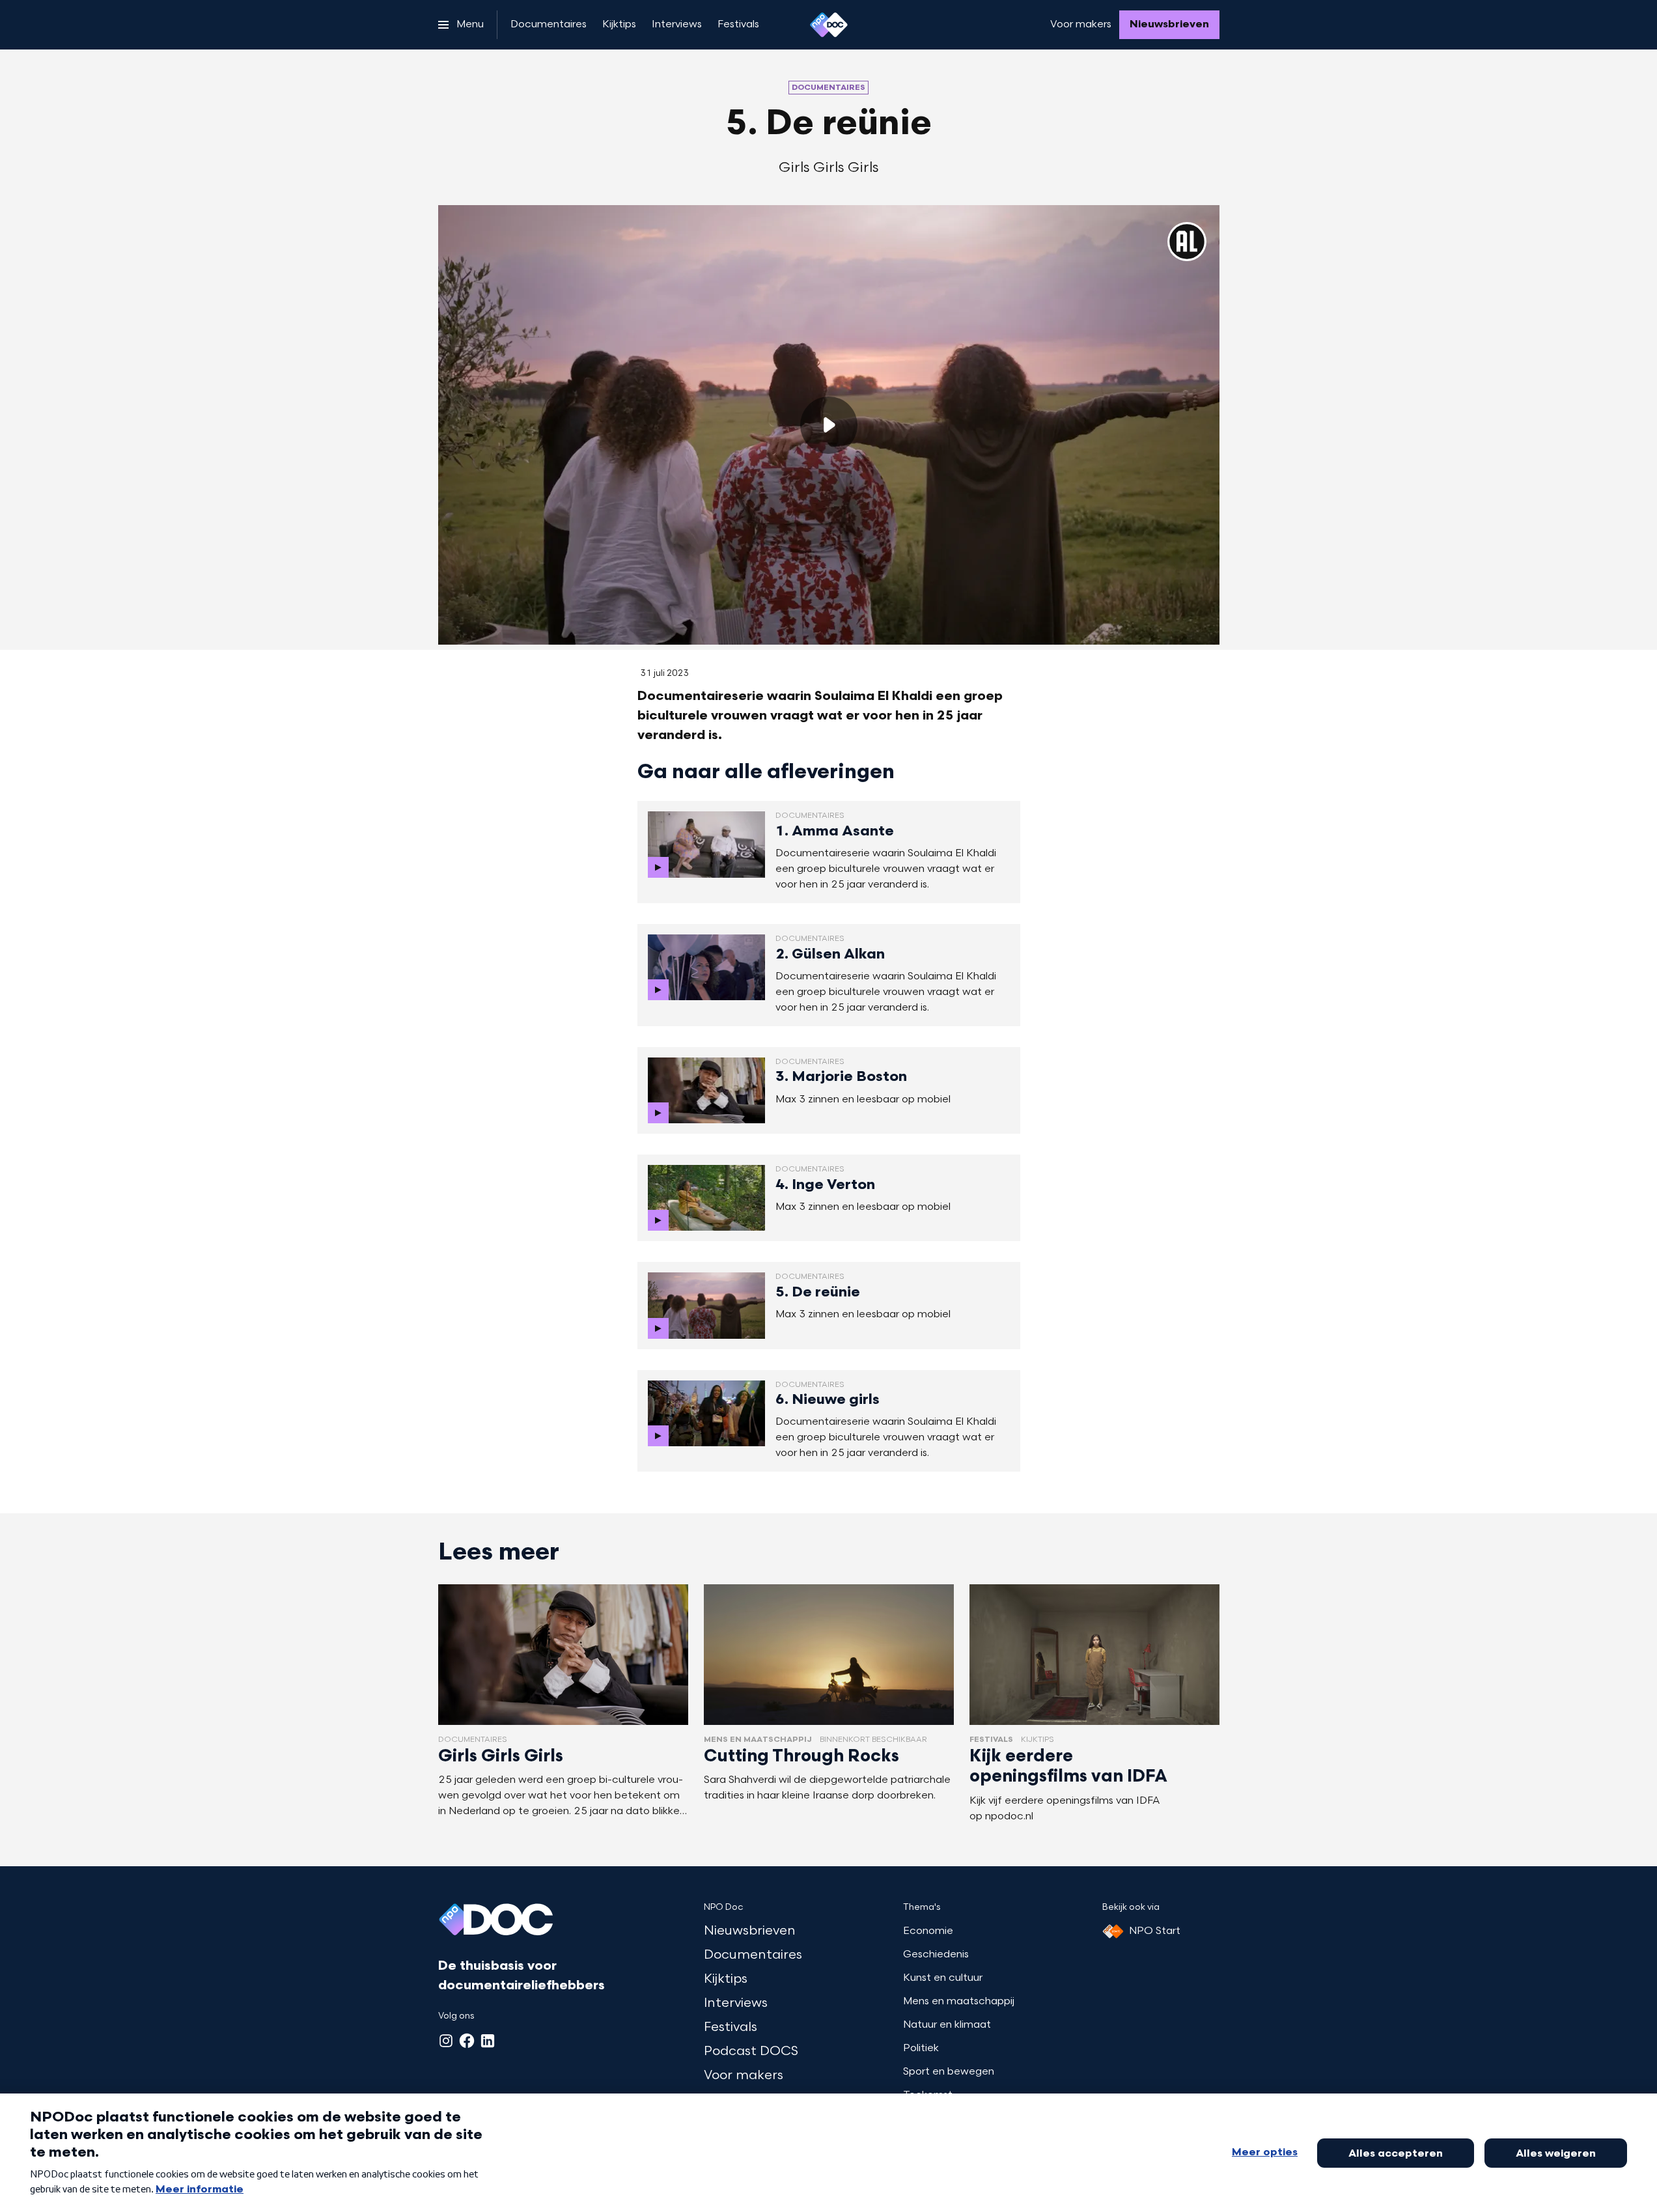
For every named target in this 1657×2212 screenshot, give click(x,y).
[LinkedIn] (488, 2041)
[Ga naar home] (829, 25)
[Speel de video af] (829, 425)
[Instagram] (446, 2041)
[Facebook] (467, 2041)
